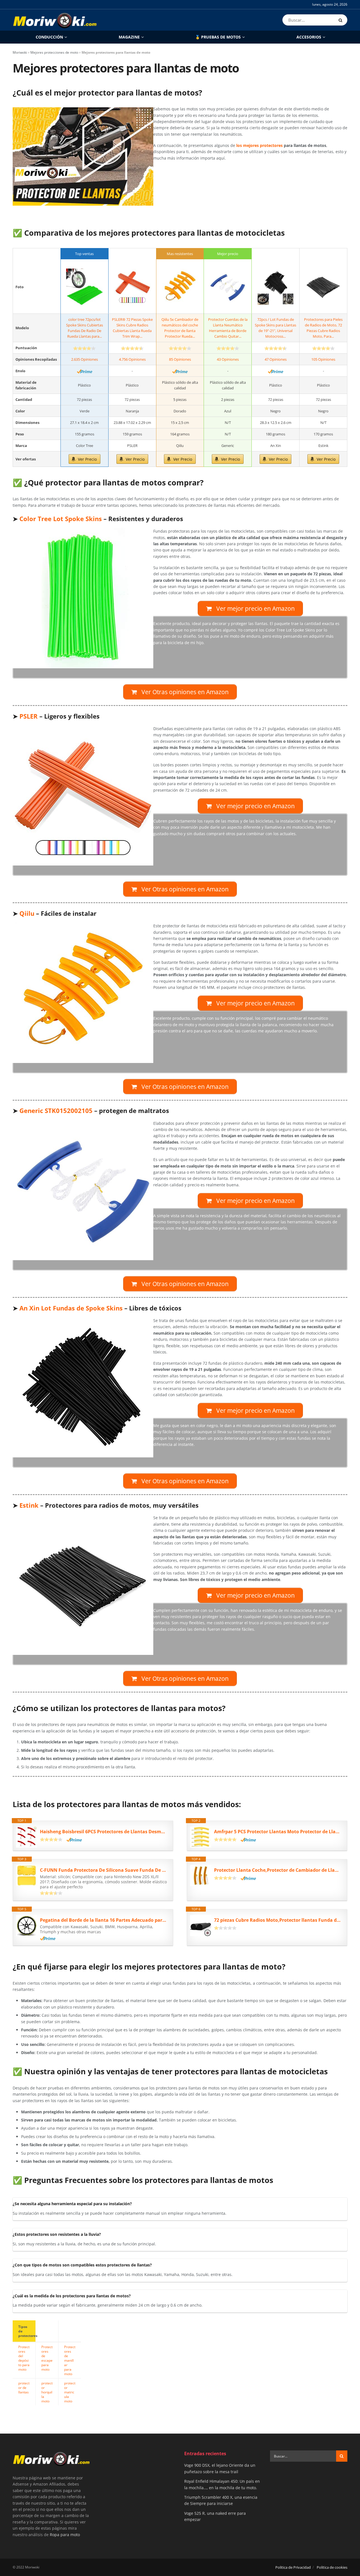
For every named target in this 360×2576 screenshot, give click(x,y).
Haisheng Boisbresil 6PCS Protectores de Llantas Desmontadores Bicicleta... (103, 1832)
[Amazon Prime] (85, 371)
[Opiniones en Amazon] (84, 348)
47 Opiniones (276, 359)
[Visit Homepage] (55, 20)
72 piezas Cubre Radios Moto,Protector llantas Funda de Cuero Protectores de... (278, 1920)
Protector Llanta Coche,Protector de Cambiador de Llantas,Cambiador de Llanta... (278, 1870)
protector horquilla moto (47, 2392)
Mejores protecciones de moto (54, 52)
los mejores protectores (259, 145)
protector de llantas (24, 2388)
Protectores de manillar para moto (70, 2360)
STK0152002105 (56, 1111)
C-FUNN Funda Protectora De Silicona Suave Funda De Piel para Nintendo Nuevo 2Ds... (103, 1870)
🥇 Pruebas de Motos (218, 37)
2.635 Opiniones (85, 359)
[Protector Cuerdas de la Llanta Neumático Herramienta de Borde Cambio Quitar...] (228, 287)
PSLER (29, 716)
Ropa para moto (65, 2534)
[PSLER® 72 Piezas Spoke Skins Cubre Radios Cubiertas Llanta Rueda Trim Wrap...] (132, 287)
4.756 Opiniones (132, 359)
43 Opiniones (228, 359)
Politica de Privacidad (293, 2567)
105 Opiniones (323, 359)
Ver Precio (87, 459)
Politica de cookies (332, 2567)
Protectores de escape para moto (47, 2358)
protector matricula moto (70, 2392)
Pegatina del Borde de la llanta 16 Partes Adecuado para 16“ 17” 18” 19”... (103, 1920)
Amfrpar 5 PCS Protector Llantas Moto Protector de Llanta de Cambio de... (278, 1832)
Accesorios (309, 37)
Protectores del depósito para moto (24, 2358)
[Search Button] (342, 20)
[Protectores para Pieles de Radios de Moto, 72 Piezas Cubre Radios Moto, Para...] (323, 287)
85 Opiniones (180, 359)
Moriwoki (20, 52)
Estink (29, 1505)
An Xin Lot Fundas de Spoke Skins (71, 1308)
